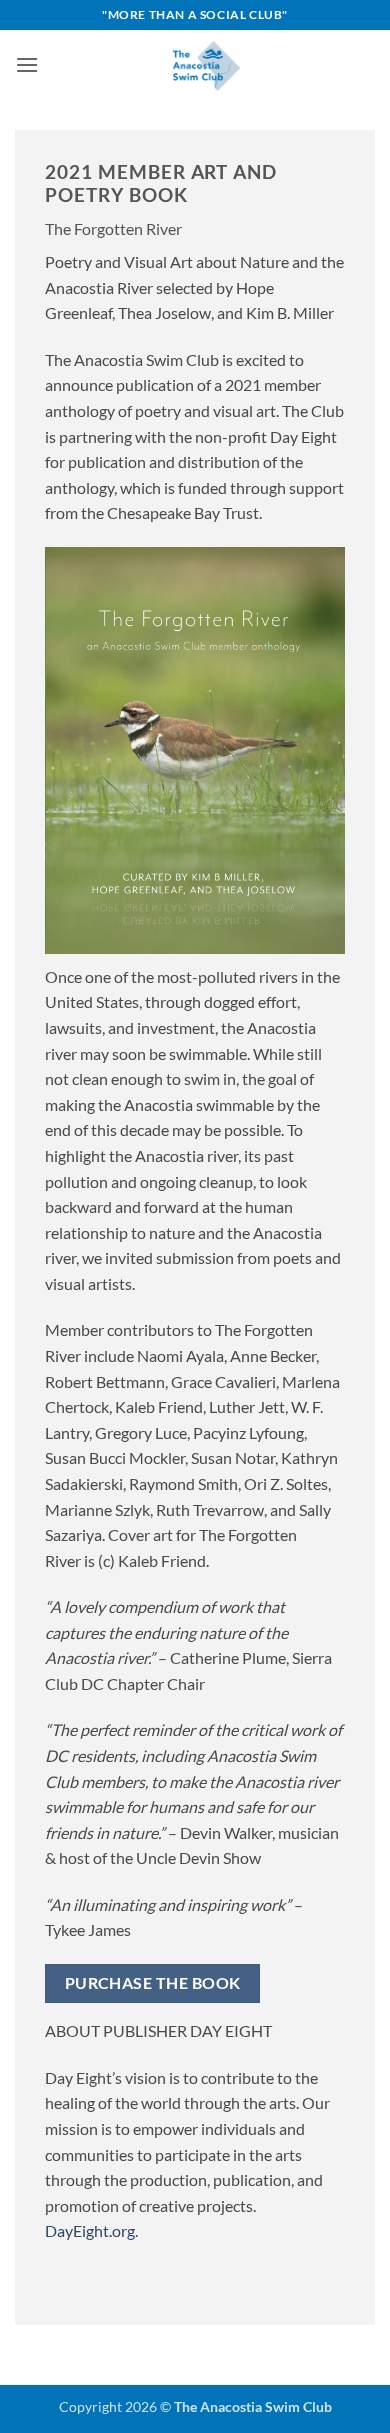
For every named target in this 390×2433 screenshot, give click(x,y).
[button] (27, 64)
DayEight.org (90, 2230)
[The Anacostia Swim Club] (207, 65)
